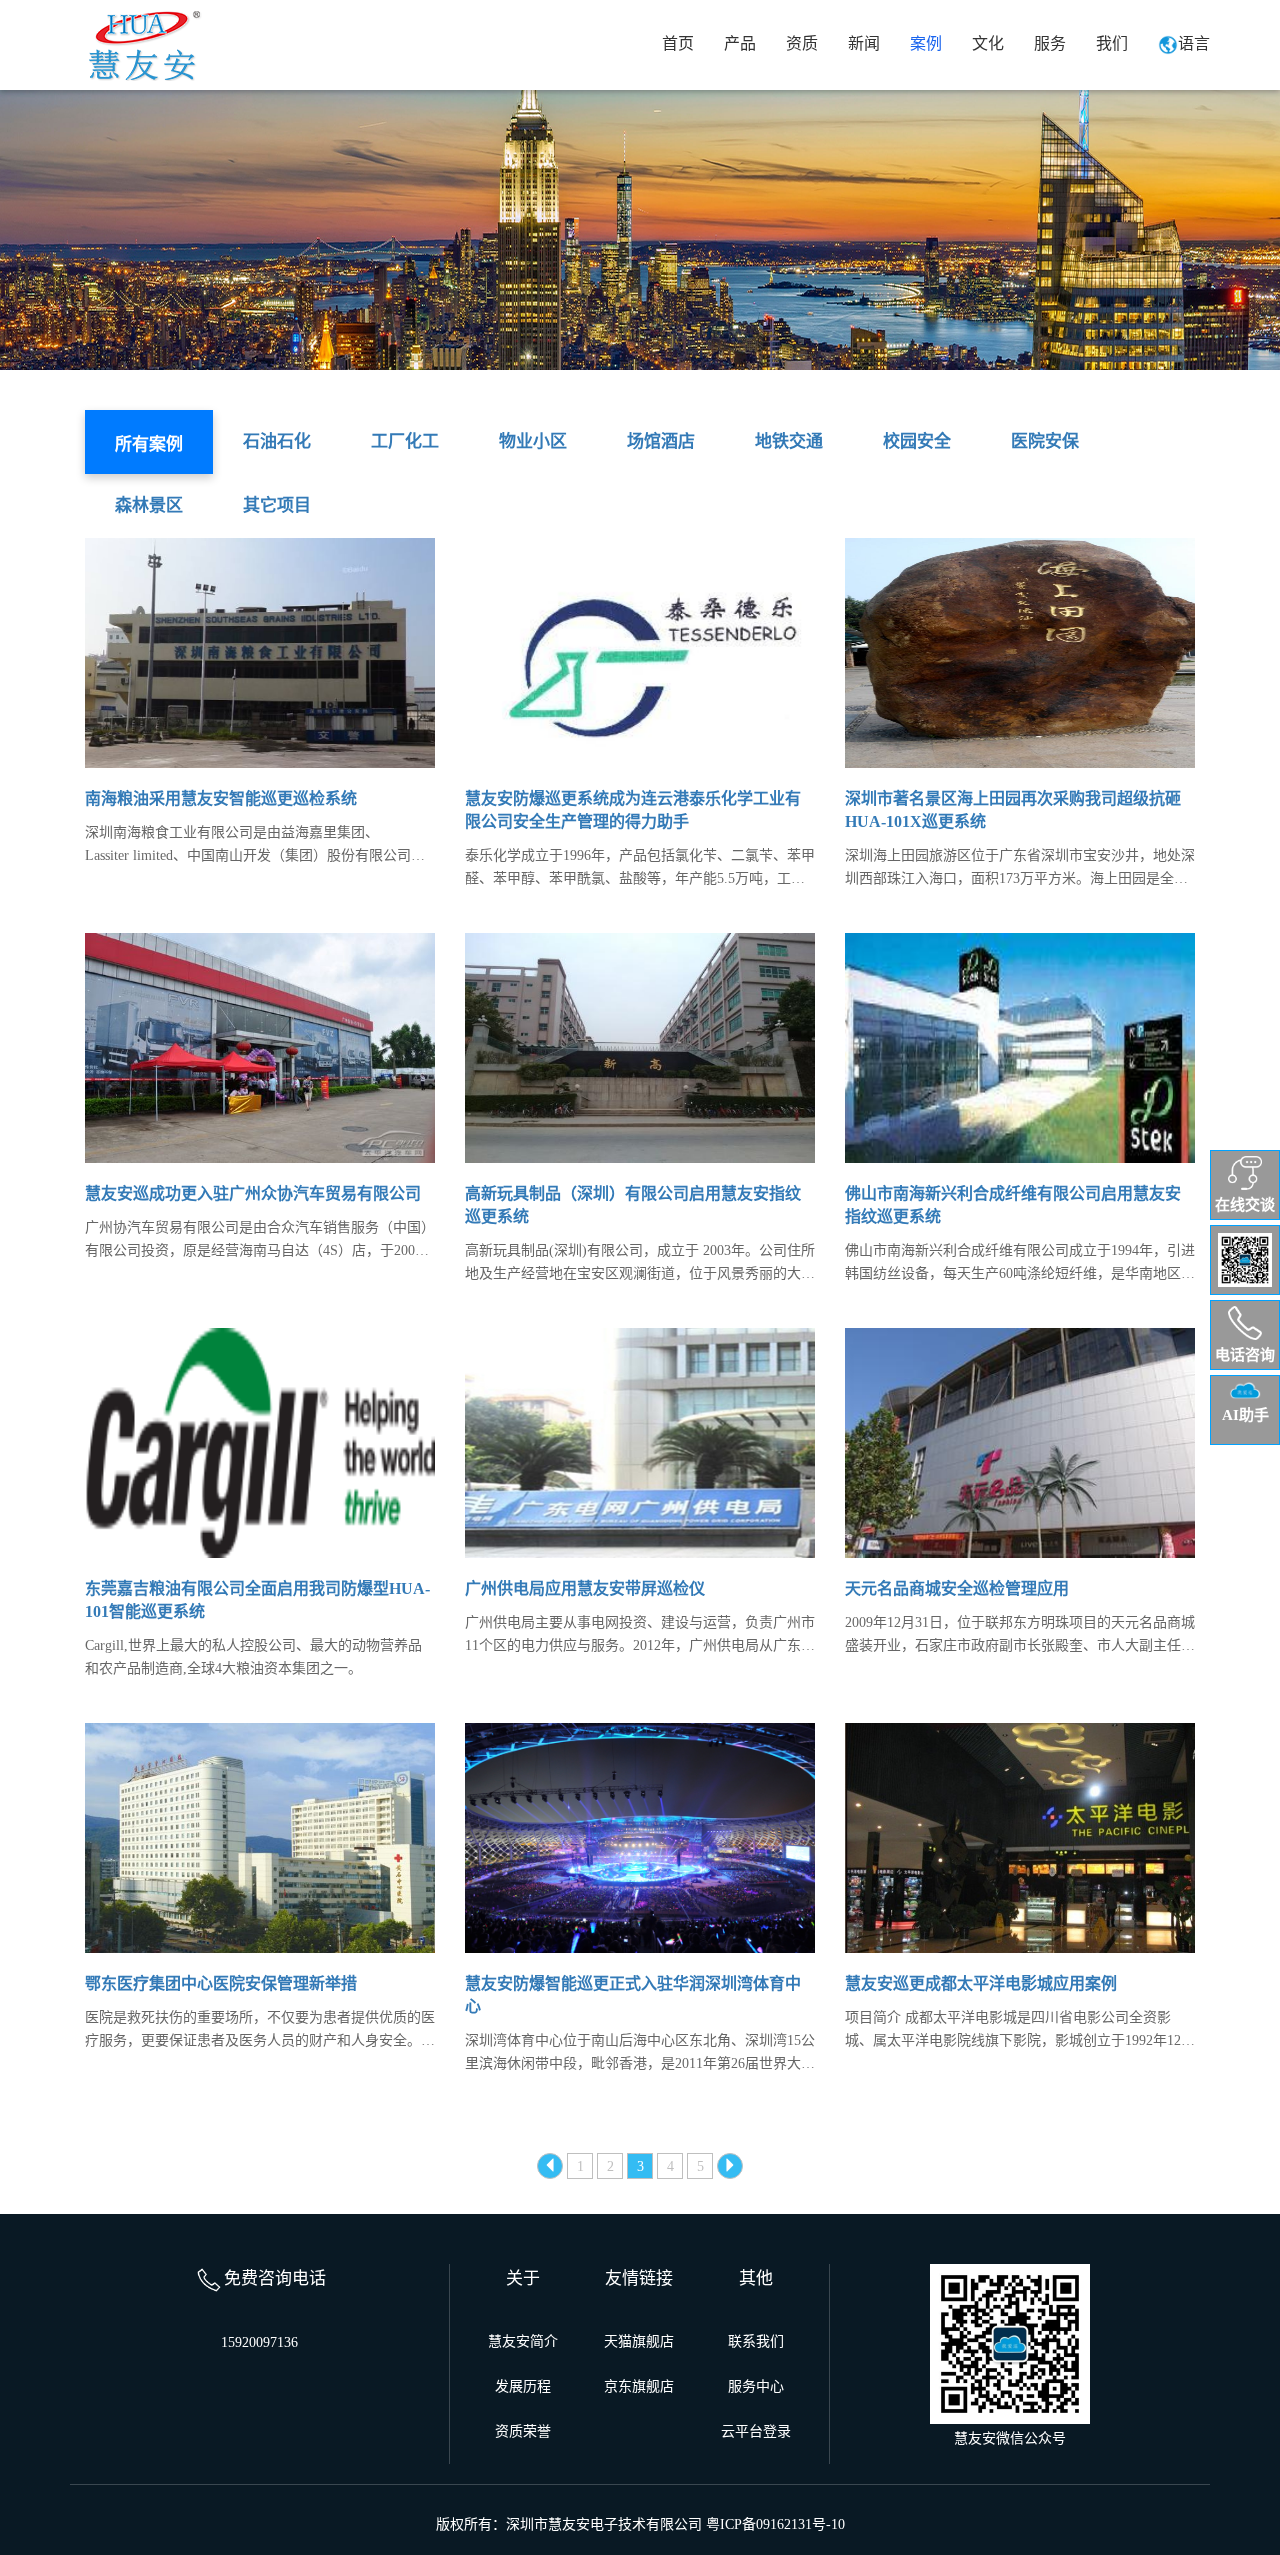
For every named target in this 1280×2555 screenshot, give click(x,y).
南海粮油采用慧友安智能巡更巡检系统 (221, 798)
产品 (740, 43)
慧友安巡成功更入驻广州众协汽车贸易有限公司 (253, 1193)
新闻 (864, 43)
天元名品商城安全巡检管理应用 (957, 1588)
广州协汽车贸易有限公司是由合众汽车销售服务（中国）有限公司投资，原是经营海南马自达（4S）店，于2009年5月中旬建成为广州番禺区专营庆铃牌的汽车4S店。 (260, 1241)
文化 (988, 43)
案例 (926, 43)
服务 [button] (1050, 43)
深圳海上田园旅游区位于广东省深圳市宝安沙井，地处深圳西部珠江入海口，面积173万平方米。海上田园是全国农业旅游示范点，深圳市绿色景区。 (1020, 869)
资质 (802, 43)
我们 (1112, 43)
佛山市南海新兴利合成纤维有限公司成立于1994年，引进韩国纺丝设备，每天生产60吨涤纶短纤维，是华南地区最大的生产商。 (1020, 1264)
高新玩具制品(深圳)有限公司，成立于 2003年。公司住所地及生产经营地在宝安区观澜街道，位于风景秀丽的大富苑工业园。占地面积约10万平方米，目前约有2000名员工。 (640, 1264)
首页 (678, 43)
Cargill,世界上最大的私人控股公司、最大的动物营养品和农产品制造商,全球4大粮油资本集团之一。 (253, 1657)
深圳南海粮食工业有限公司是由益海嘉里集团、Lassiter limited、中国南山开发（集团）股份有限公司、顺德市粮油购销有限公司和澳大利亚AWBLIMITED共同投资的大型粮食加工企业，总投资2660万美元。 (256, 846)
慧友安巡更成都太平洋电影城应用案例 (981, 1983)
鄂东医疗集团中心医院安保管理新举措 (221, 1983)
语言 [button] (1194, 43)
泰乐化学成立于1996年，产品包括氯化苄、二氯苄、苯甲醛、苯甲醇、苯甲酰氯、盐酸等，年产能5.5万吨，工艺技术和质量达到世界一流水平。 (640, 869)
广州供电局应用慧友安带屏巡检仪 (585, 1588)
